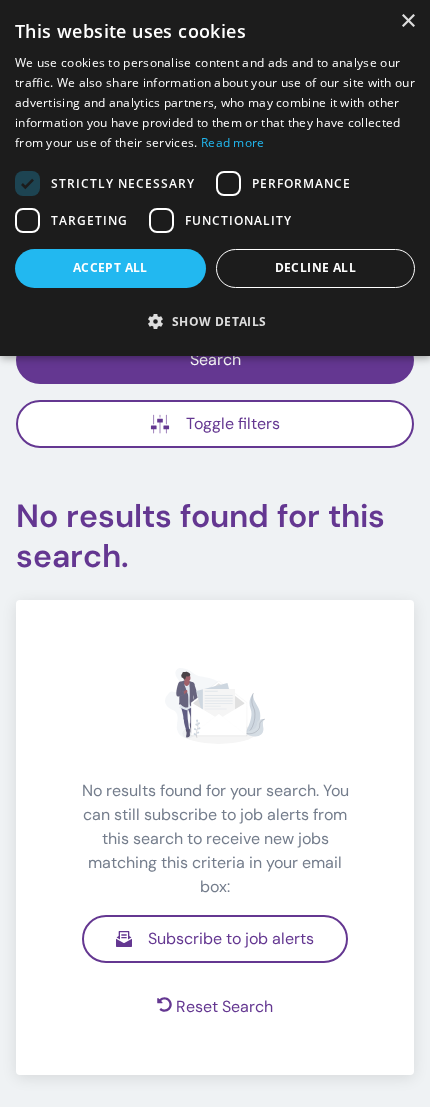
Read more (233, 142)
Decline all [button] (315, 267)
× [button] (407, 21)
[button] (215, 321)
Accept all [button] (110, 267)
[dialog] (215, 178)
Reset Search (224, 1006)
